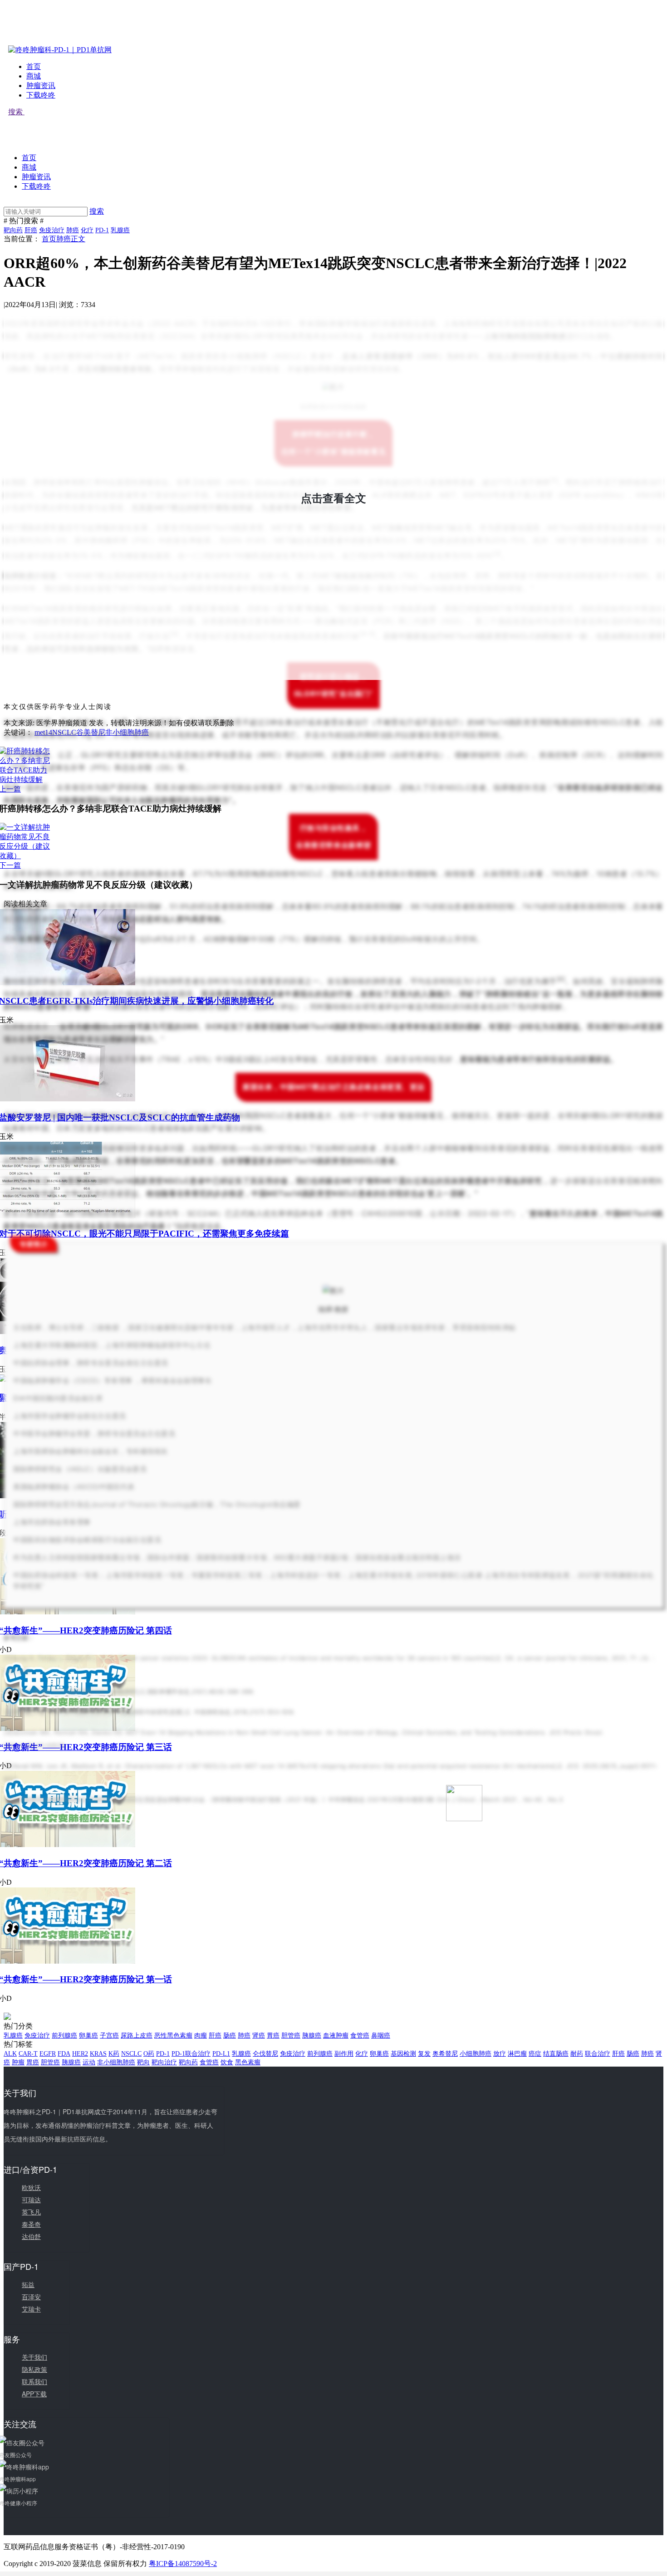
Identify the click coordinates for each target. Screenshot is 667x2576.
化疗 (87, 230)
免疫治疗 (52, 230)
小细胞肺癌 (476, 2054)
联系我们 (34, 2381)
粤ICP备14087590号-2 (183, 2564)
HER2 (80, 2054)
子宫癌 (109, 2036)
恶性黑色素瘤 (173, 2036)
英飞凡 (31, 2212)
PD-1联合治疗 (191, 2054)
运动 (89, 2062)
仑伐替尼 (265, 2054)
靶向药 (13, 230)
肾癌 (259, 2036)
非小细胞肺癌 (116, 2062)
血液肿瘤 (336, 2036)
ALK (10, 2054)
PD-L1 (221, 2054)
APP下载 (34, 2394)
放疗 (500, 2054)
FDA (64, 2054)
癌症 (535, 2054)
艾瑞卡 (31, 2309)
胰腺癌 (312, 2036)
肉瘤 (201, 2036)
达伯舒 (31, 2236)
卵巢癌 (88, 2036)
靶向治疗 (164, 2062)
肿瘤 (18, 2062)
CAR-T (28, 2054)
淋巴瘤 (517, 2054)
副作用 (344, 2054)
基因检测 (403, 2054)
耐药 (577, 2054)
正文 (78, 239)
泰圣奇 (31, 2224)
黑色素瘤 (248, 2062)
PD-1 (102, 230)
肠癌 (230, 2036)
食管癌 (360, 2036)
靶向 (143, 2062)
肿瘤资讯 (41, 86)
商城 (34, 76)
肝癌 (31, 230)
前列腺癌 (64, 2036)
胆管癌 (291, 2036)
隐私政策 (34, 2369)
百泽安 (31, 2297)
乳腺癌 (120, 230)
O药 (149, 2054)
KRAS (98, 2054)
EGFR (48, 2054)
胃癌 (273, 2036)
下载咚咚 (41, 95)
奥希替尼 (445, 2054)
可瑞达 (31, 2200)
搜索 (16, 112)
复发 (424, 2054)
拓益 (28, 2284)
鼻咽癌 (381, 2036)
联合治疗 (598, 2054)
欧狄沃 (31, 2187)
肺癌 (73, 230)
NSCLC (131, 2054)
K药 (114, 2054)
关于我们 (34, 2357)
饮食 (227, 2062)
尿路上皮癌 (137, 2036)
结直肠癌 (556, 2054)
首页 (34, 66)
